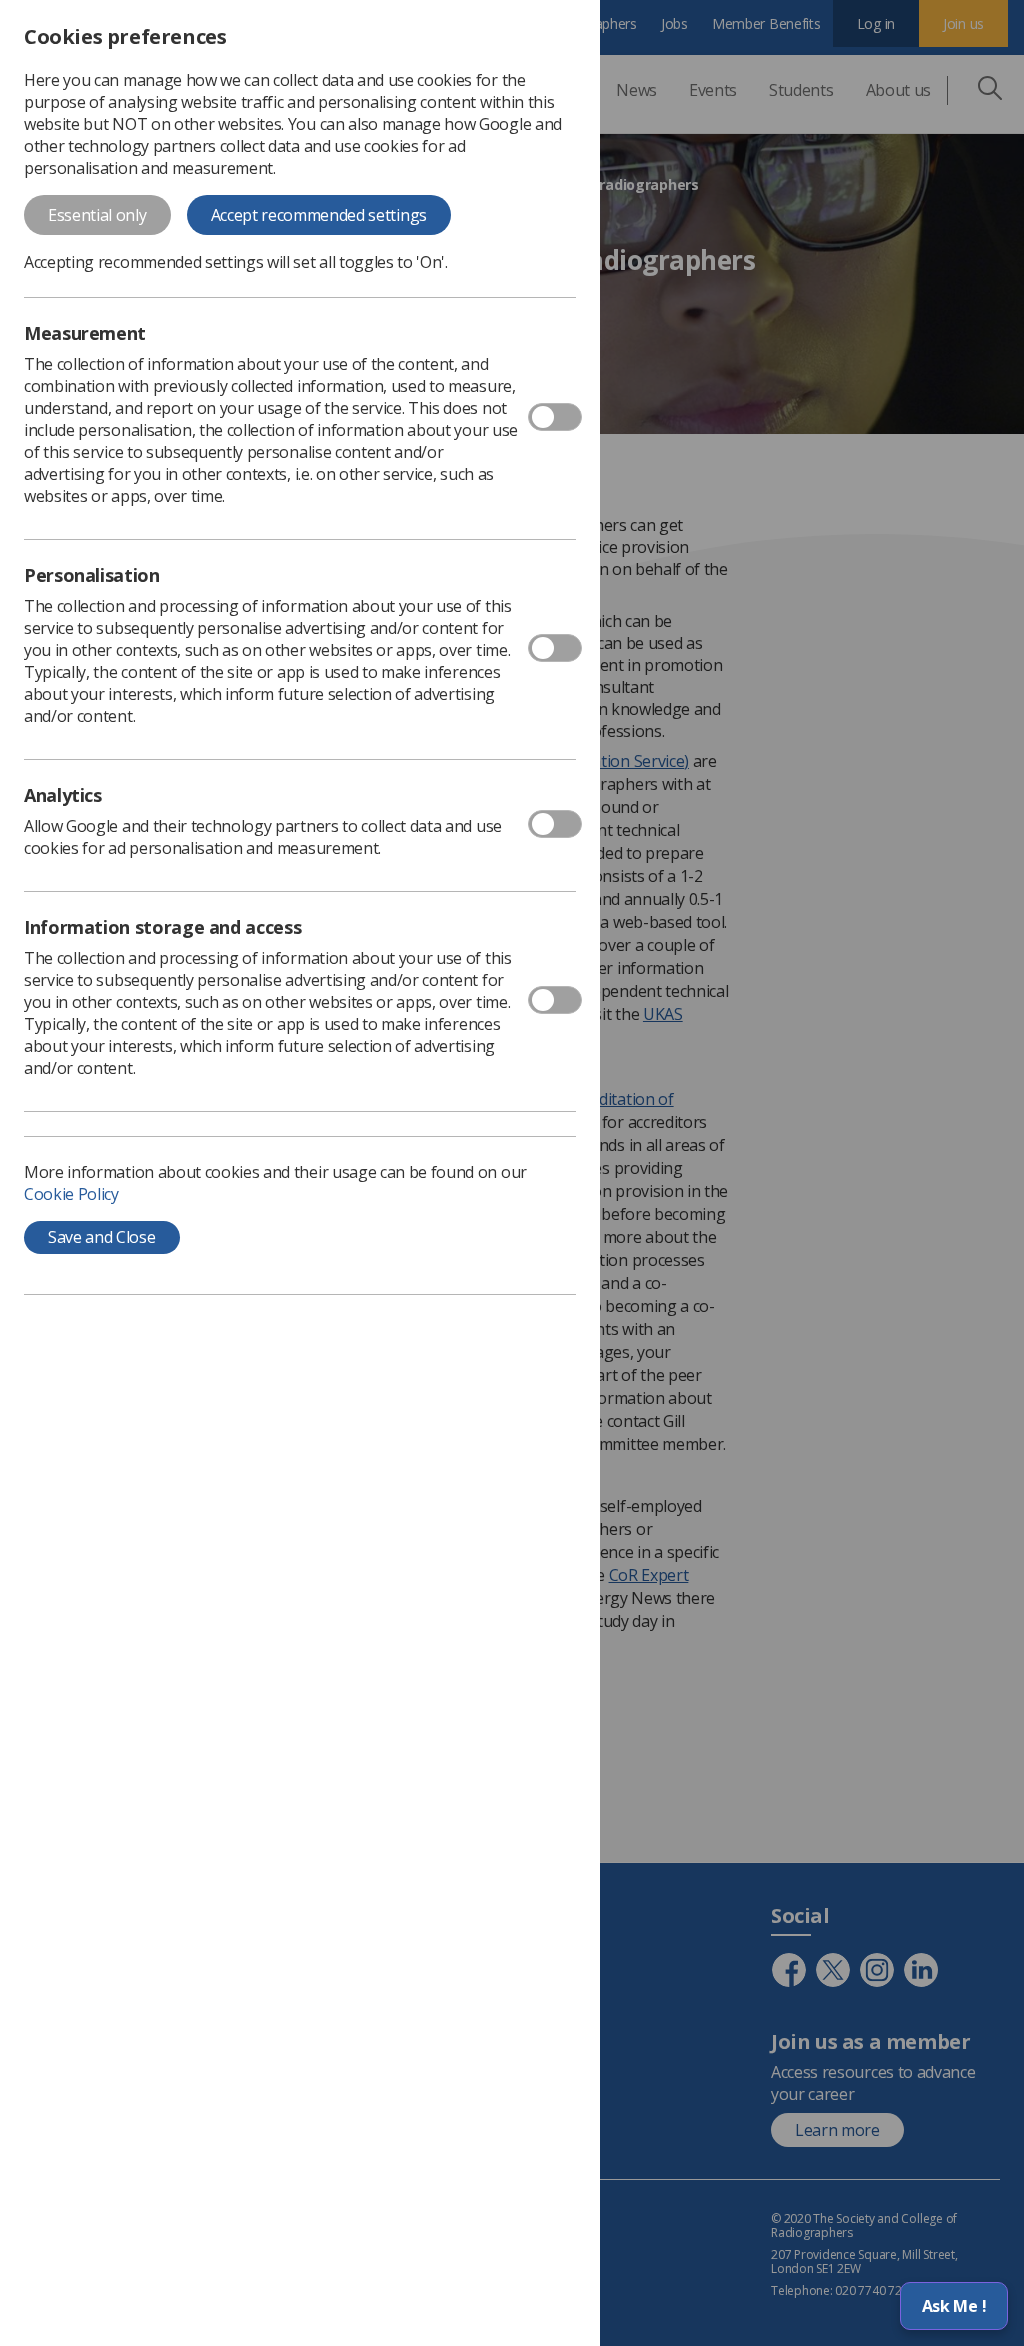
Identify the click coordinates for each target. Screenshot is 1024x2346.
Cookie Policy (71, 1194)
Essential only (97, 215)
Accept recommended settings (319, 215)
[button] (954, 2306)
